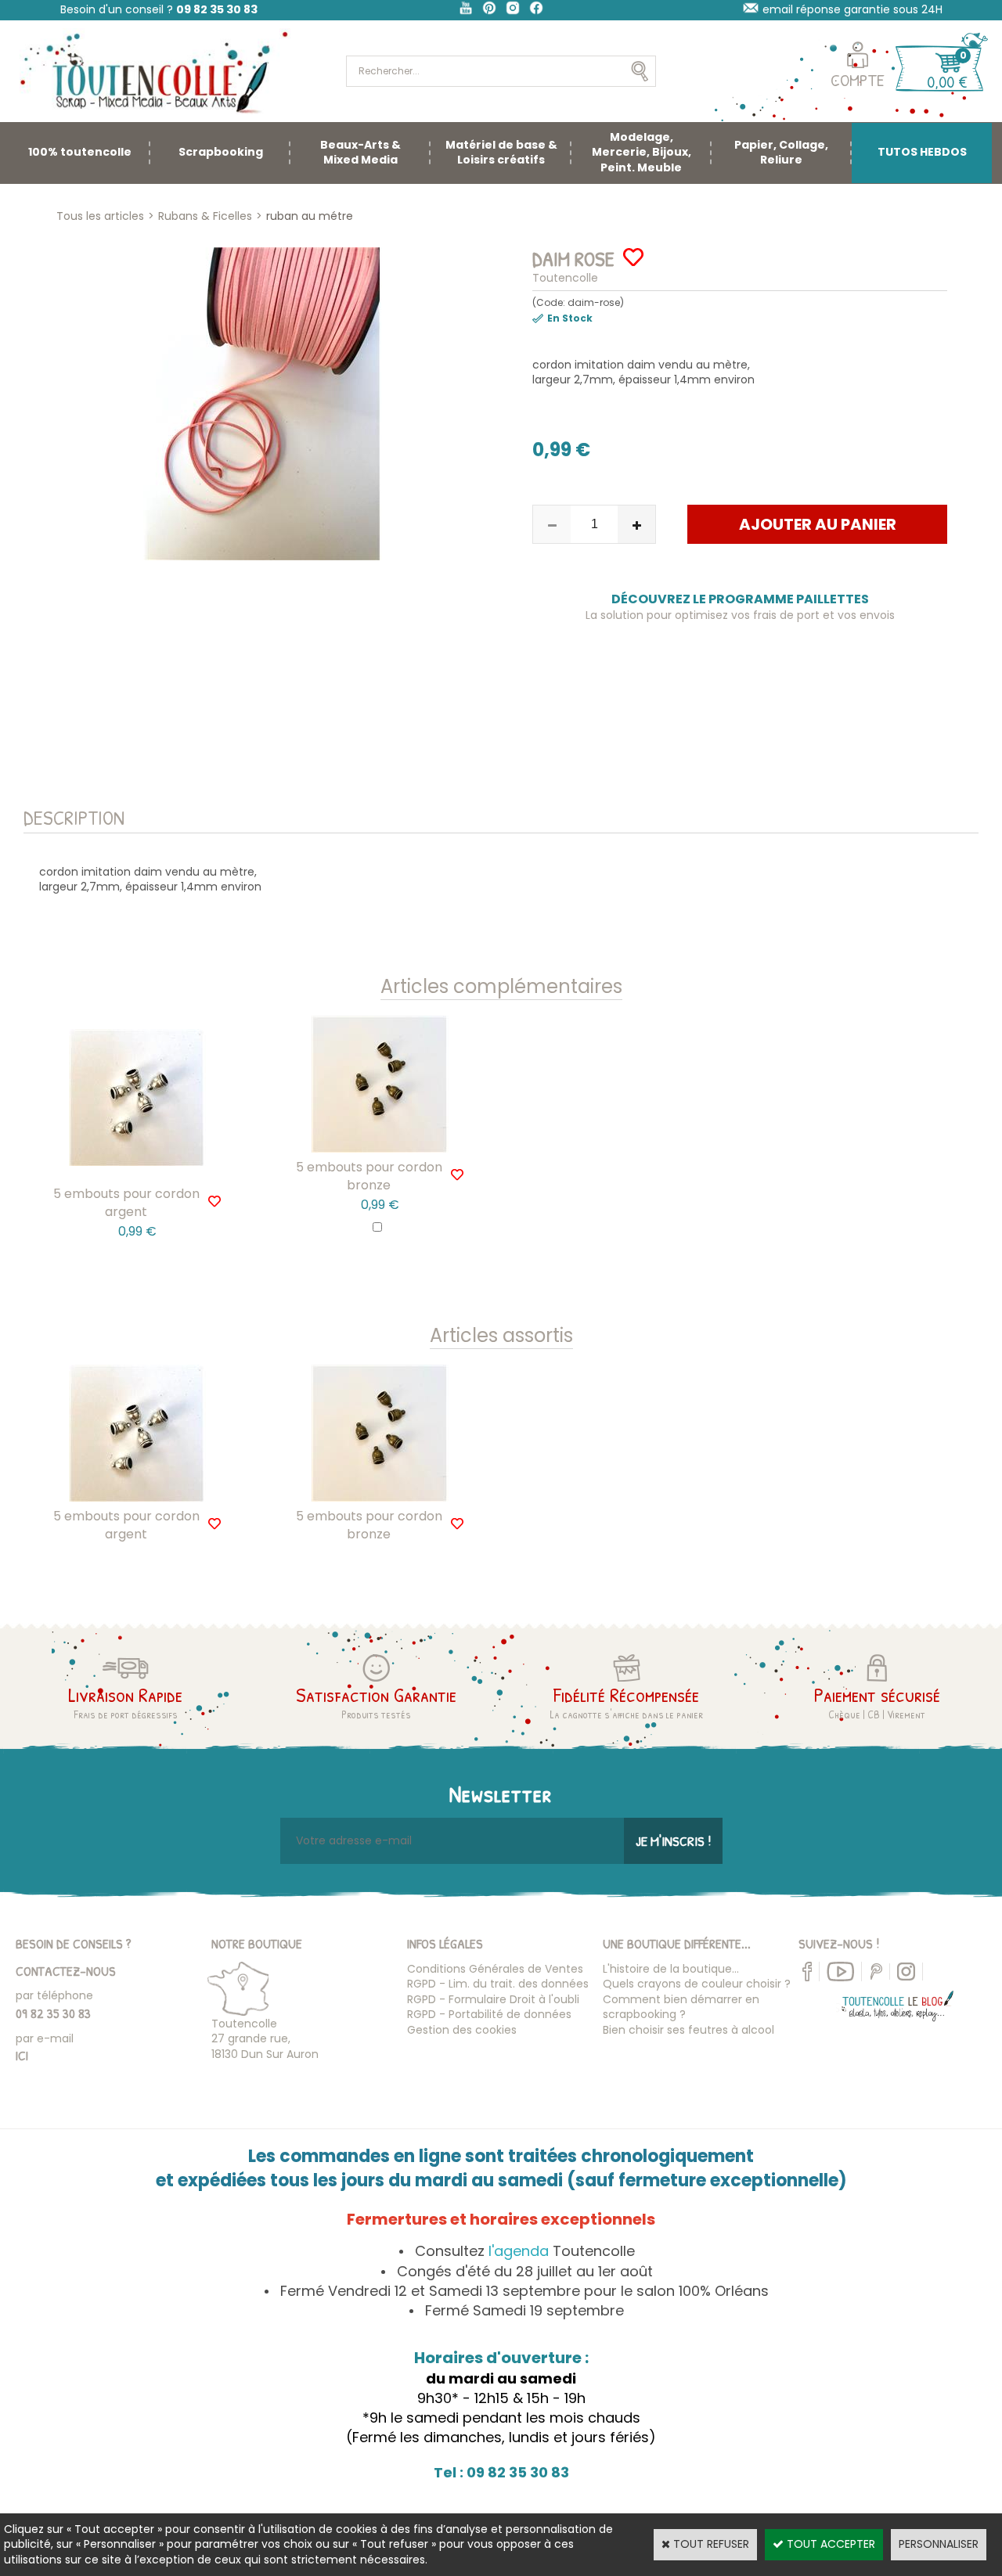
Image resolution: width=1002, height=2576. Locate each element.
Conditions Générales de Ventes (495, 1969)
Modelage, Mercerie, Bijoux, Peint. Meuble (642, 152)
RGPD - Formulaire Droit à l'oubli (493, 1999)
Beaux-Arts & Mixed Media (360, 153)
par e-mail (45, 2038)
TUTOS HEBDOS (922, 152)
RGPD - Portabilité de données (489, 2014)
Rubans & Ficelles (205, 216)
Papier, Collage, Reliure (781, 153)
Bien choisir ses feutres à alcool (688, 2030)
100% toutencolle (80, 152)
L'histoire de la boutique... (671, 1969)
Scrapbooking (221, 152)
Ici (22, 2055)
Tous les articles (100, 216)
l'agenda (519, 2251)
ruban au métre (310, 216)
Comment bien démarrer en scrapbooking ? (681, 2007)
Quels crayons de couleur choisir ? (697, 1984)
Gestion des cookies (462, 2030)
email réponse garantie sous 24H (852, 9)
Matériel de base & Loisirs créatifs (501, 153)
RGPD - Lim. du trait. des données (498, 1984)
